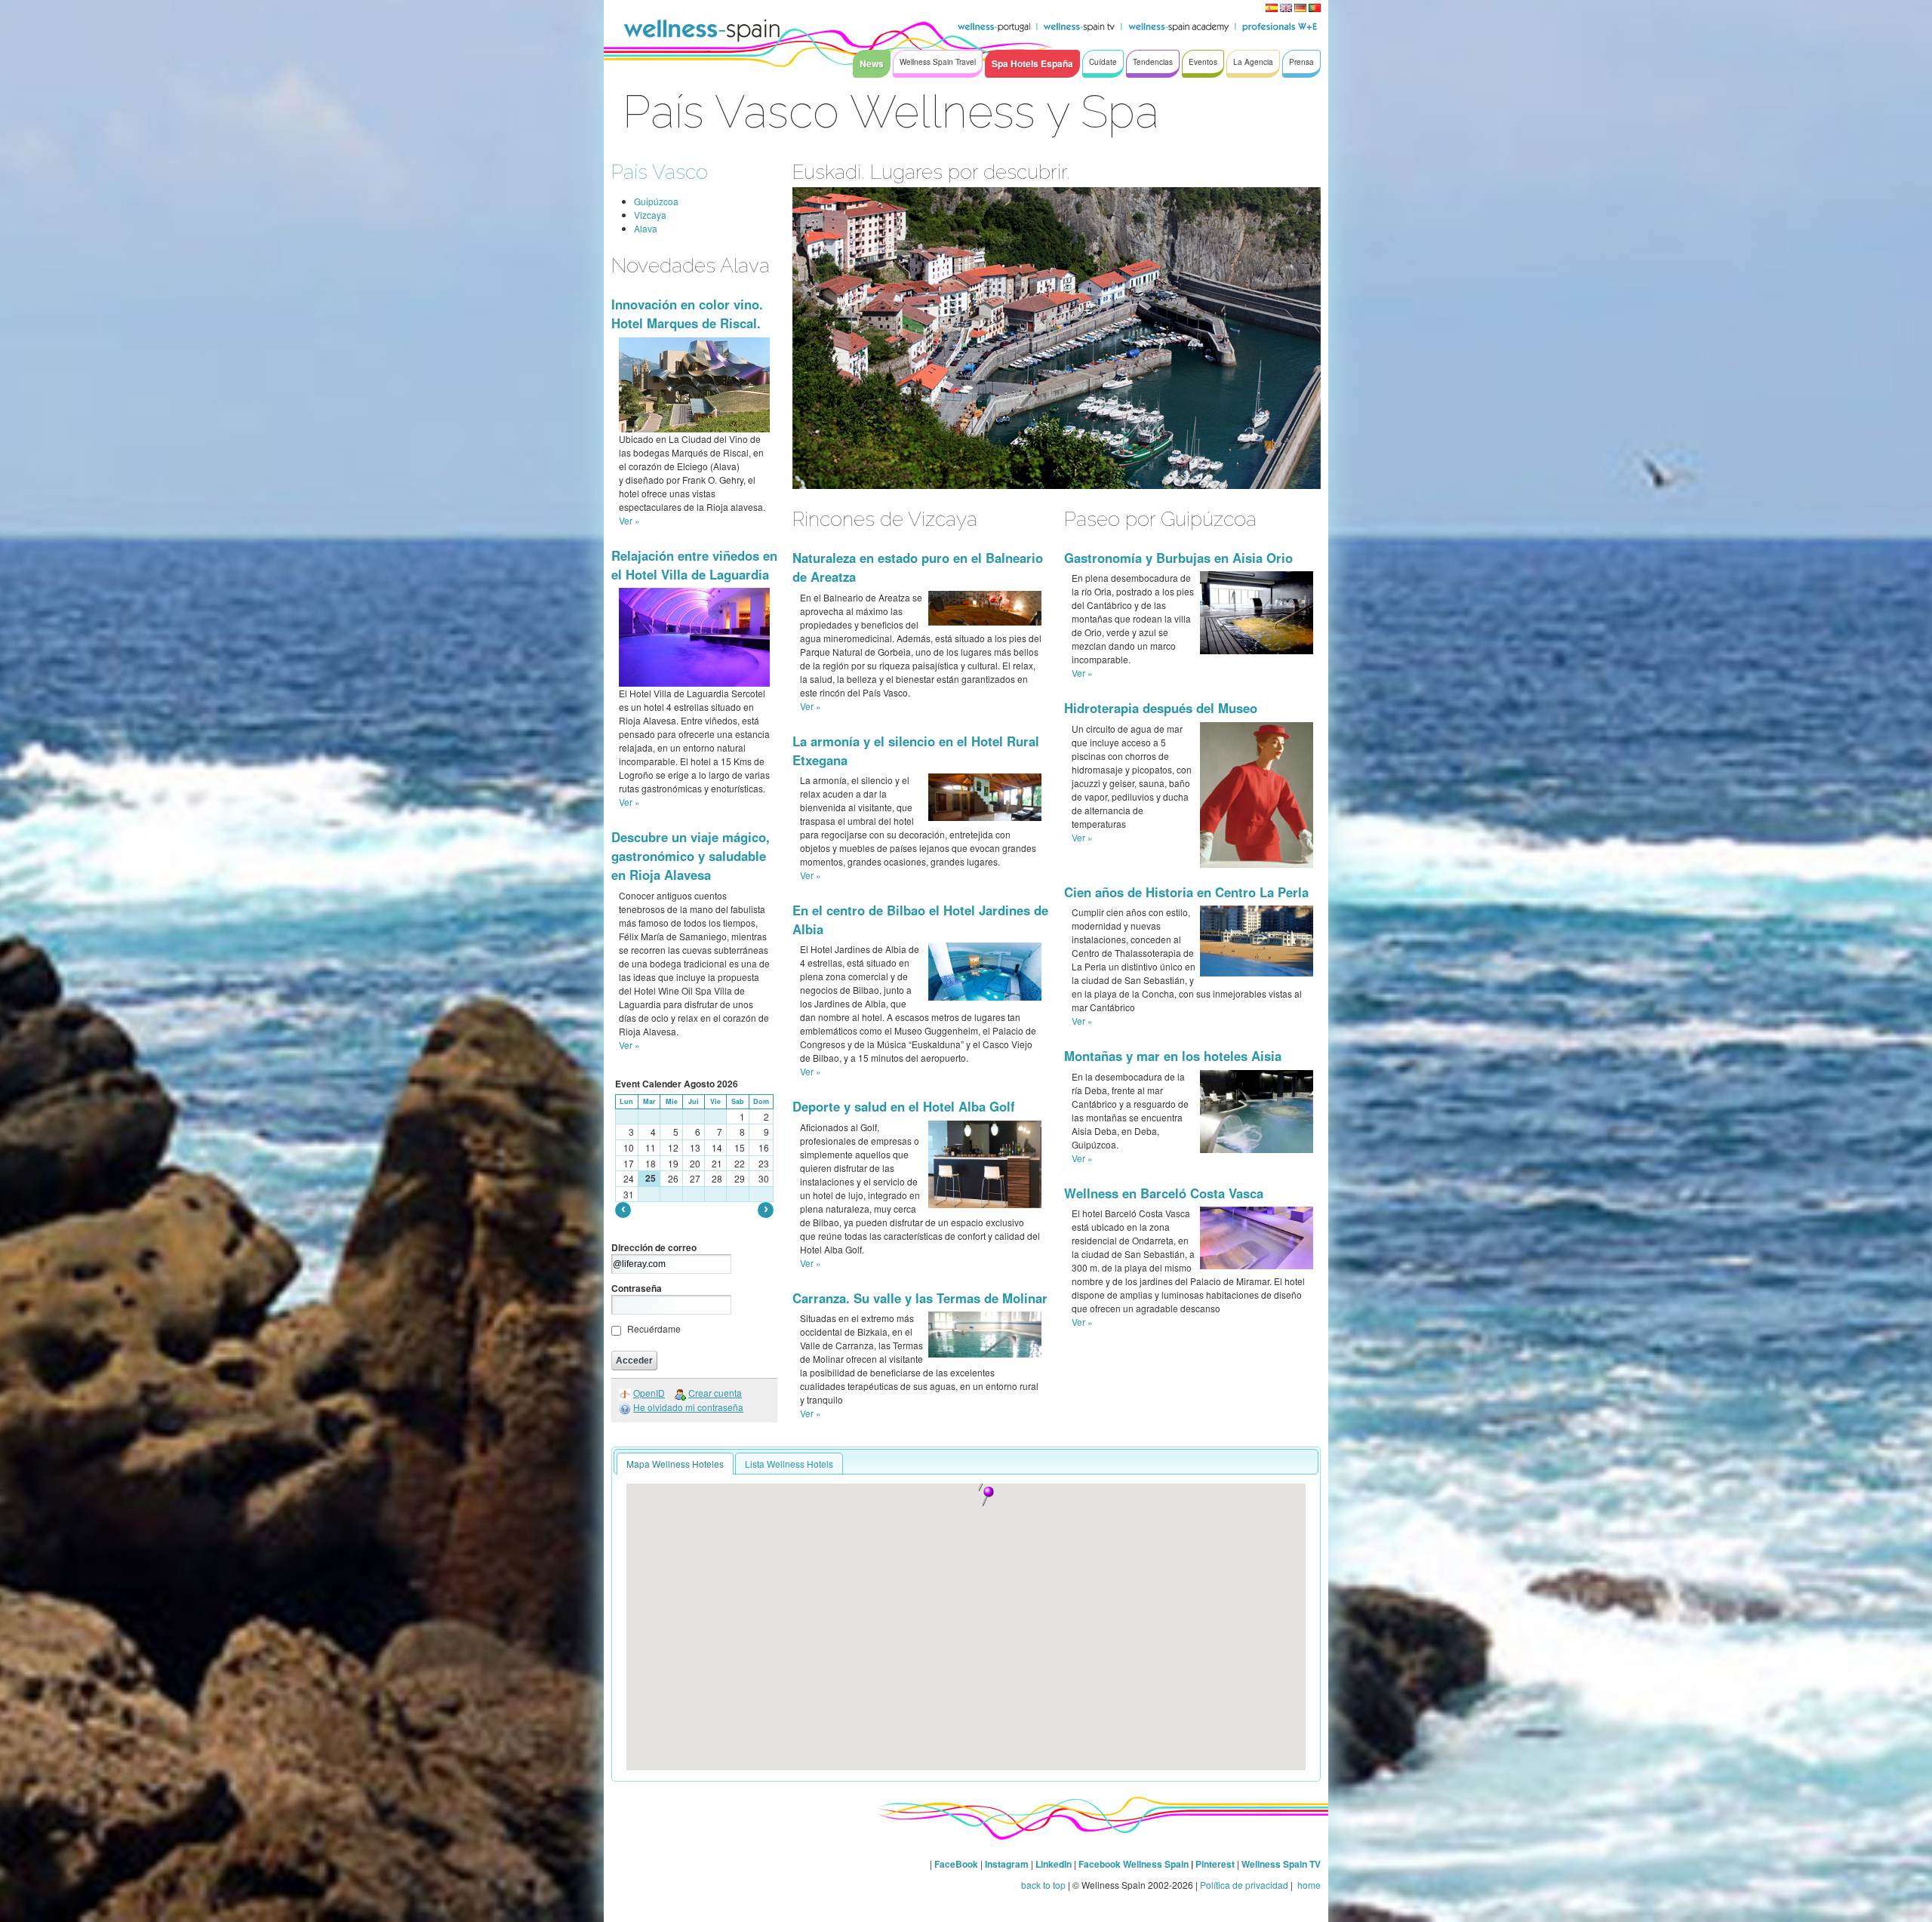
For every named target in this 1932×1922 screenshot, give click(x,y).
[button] (988, 1496)
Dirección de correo (654, 1247)
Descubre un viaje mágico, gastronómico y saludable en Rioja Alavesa (691, 856)
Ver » (629, 520)
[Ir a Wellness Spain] (702, 30)
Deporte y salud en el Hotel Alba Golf (904, 1106)
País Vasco (660, 172)
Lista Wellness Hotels (789, 1464)
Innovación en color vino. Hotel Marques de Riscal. (687, 314)
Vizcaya (650, 215)
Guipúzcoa (656, 201)
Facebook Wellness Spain (1134, 1864)
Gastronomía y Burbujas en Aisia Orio (1178, 558)
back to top (1043, 1885)
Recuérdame (654, 1328)
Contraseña (637, 1288)
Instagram (1007, 1864)
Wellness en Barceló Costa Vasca (1164, 1193)
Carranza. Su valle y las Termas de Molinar (920, 1298)
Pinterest (1216, 1864)
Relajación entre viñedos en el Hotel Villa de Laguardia (694, 565)
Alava (646, 228)
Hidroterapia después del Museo (1161, 708)
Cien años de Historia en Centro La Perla (1186, 892)
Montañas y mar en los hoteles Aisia (1173, 1056)
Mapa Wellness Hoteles (675, 1464)
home (1308, 1885)
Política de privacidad (1244, 1885)
